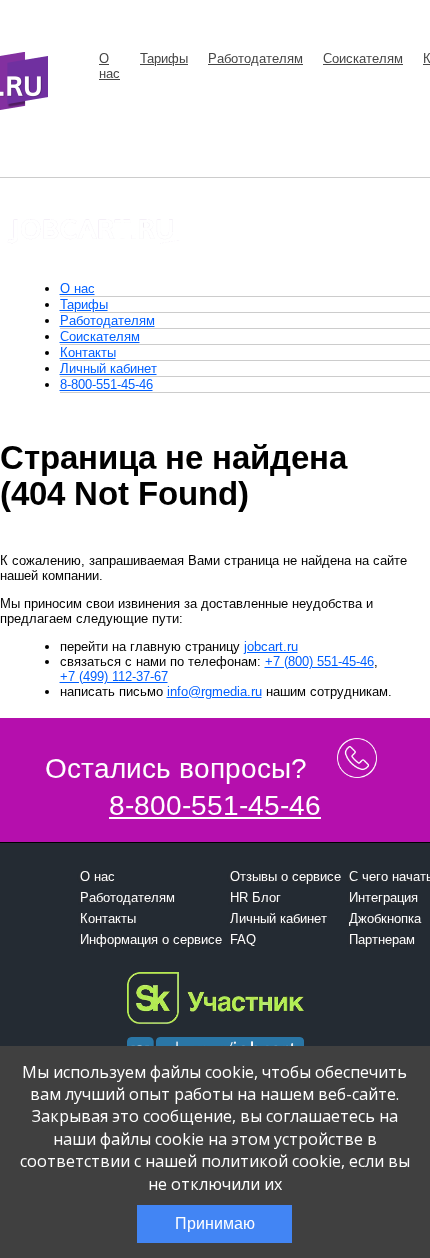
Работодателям (255, 58)
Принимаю (215, 1223)
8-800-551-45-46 (106, 384)
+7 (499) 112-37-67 (114, 676)
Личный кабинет (108, 368)
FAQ (243, 939)
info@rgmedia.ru (214, 691)
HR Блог (255, 897)
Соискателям (363, 58)
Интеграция (383, 897)
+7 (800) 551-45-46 (319, 661)
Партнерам (382, 939)
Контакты (88, 352)
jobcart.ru (271, 646)
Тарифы (164, 58)
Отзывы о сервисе (285, 876)
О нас (109, 66)
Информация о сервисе (151, 939)
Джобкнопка (385, 918)
